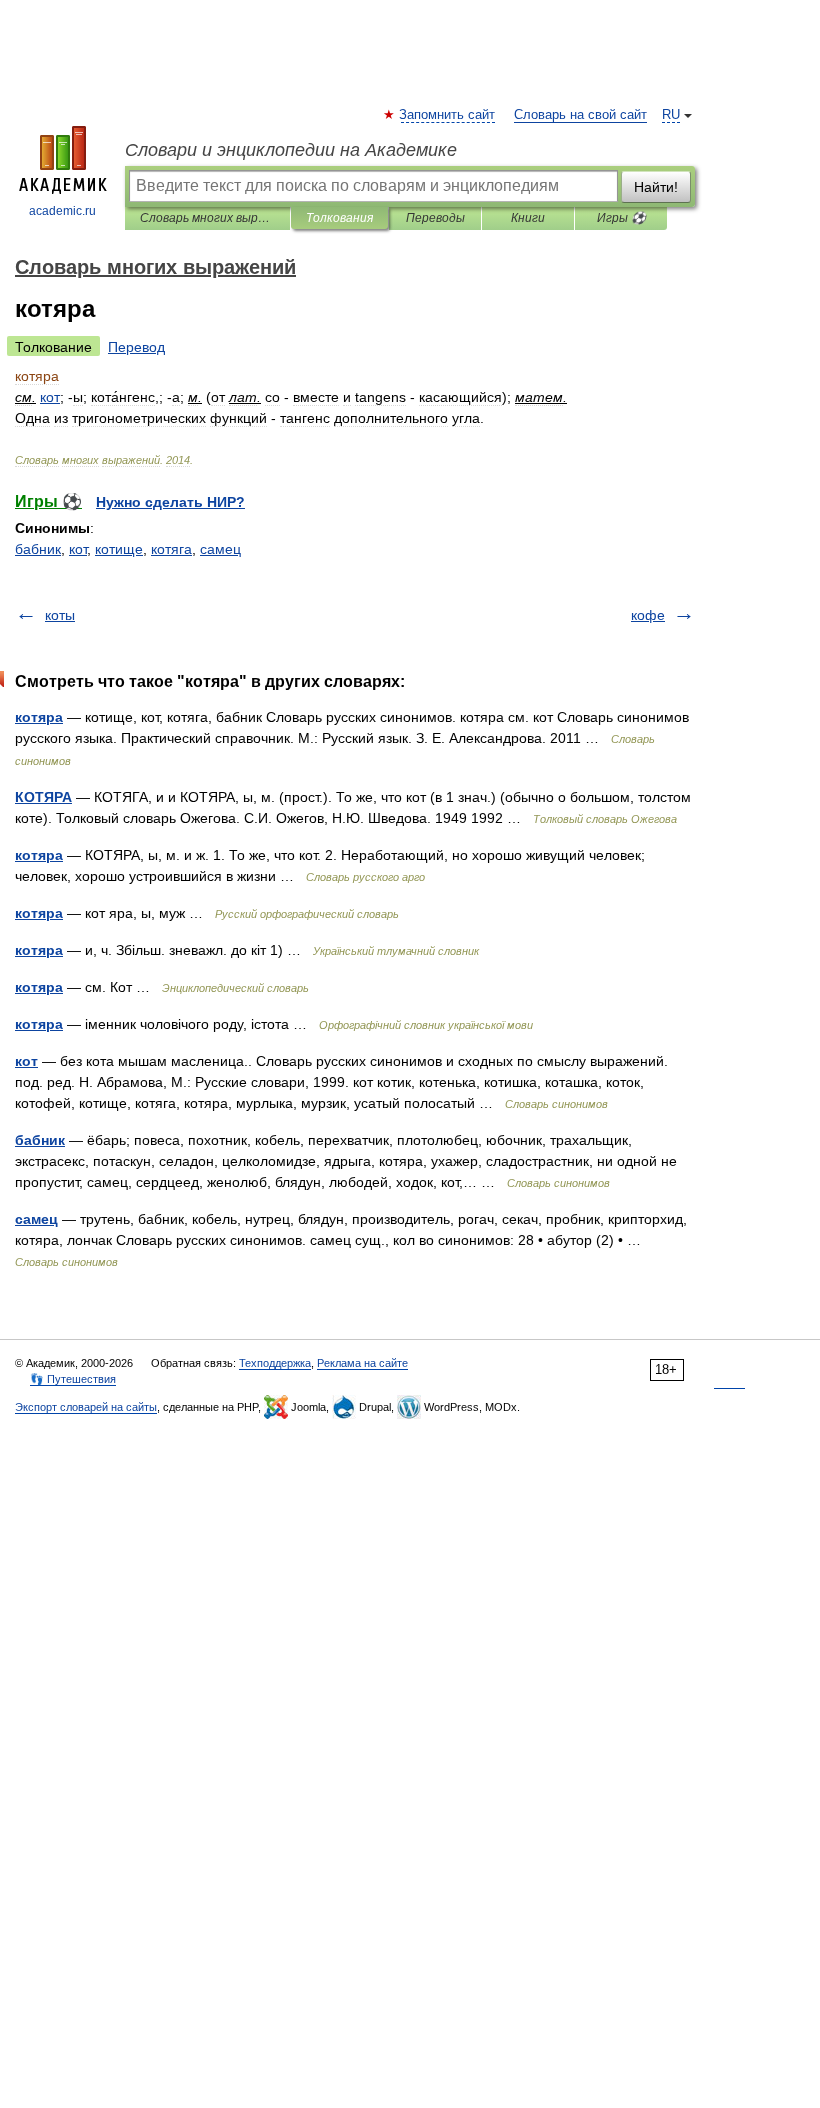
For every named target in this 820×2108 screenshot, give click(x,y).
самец (220, 549)
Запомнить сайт (448, 115)
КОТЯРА (43, 797)
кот (78, 549)
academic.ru (62, 211)
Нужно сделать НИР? (170, 502)
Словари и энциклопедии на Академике (291, 150)
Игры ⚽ (621, 218)
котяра (39, 717)
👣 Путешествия (73, 1379)
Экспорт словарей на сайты (86, 1407)
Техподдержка (275, 1363)
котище (119, 549)
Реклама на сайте (362, 1363)
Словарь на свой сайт (580, 115)
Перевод (136, 347)
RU (671, 115)
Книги (528, 218)
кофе (648, 615)
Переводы (435, 218)
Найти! (656, 187)
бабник (38, 549)
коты (60, 615)
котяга (171, 549)
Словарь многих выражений (207, 218)
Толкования (339, 218)
